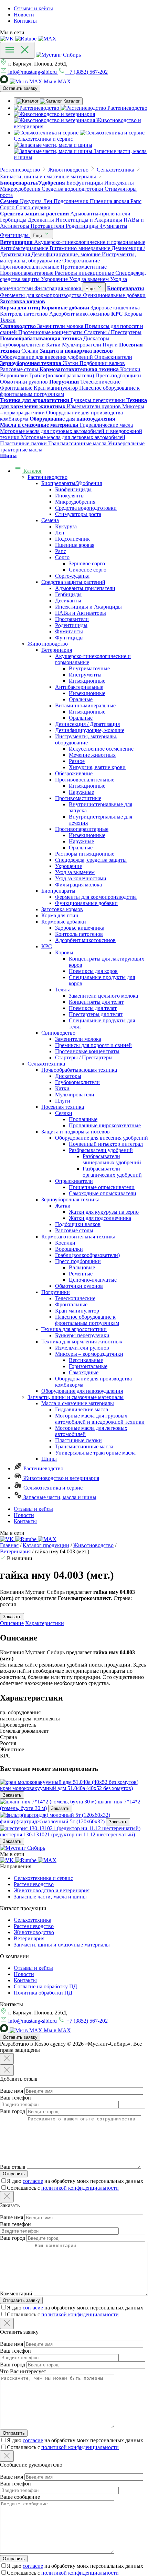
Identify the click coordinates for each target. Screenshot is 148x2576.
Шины (49, 1459)
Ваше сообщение (20, 2497)
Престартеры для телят (96, 1014)
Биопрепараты (58, 891)
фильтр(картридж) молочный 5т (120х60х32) (52, 1821)
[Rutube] (27, 39)
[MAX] (47, 39)
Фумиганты (69, 631)
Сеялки (64, 1113)
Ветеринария (57, 650)
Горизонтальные (88, 1366)
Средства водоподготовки (86, 508)
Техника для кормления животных (82, 1342)
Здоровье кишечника (80, 928)
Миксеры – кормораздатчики (89, 1354)
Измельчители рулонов (82, 1348)
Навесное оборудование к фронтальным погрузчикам (87, 1320)
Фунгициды (69, 638)
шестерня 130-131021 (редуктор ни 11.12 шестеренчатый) (67, 1834)
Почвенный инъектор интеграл (106, 1144)
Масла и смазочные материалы (78, 1403)
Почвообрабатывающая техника (79, 1070)
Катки (62, 1088)
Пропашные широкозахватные (105, 1125)
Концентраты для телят (96, 1002)
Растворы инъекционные (85, 854)
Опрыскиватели (74, 1181)
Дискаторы (68, 1076)
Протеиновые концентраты (87, 1051)
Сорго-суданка (72, 576)
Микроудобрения (75, 502)
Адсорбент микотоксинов (85, 940)
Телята (63, 990)
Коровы (64, 952)
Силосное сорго (88, 570)
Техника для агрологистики (74, 1329)
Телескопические (75, 1298)
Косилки (65, 1243)
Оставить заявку (20, 88)
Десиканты (68, 601)
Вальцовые (82, 1267)
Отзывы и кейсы (33, 8)
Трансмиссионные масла (84, 1446)
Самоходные (84, 1372)
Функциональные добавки (86, 903)
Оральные (81, 699)
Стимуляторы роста (78, 514)
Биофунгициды (73, 489)
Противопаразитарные (82, 829)
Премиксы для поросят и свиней (93, 1045)
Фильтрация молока (78, 885)
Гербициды (68, 594)
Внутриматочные (89, 668)
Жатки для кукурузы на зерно (104, 1212)
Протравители (72, 619)
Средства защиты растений (73, 582)
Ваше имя (12, 2091)
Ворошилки (69, 1249)
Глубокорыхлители (77, 1082)
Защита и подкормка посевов (76, 1132)
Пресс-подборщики (78, 1261)
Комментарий (16, 2293)
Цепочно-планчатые (93, 1280)
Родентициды (71, 625)
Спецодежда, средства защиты (91, 860)
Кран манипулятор (77, 1311)
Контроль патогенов (79, 934)
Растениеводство (47, 477)
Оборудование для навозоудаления (82, 1391)
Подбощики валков (78, 1224)
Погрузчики (56, 1292)
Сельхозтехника (46, 1064)
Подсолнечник (72, 539)
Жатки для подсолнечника (100, 1218)
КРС (47, 946)
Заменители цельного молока (103, 996)
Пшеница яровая (75, 545)
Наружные (81, 792)
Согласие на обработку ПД (45, 1986)
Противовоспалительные (85, 780)
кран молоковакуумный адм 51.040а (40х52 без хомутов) (66, 1788)
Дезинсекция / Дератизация (87, 724)
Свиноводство (58, 1033)
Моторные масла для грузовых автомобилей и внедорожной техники (100, 1419)
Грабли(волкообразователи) (87, 1255)
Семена (50, 520)
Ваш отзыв (13, 2167)
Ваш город (13, 2111)
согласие (33, 2181)
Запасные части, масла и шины (59, 1497)
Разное (77, 761)
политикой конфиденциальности (80, 2188)
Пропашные (83, 1119)
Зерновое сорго (87, 563)
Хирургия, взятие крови (97, 767)
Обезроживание (74, 773)
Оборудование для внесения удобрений (102, 1138)
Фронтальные (71, 1304)
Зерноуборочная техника (70, 1199)
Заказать (12, 1795)
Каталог (32, 471)
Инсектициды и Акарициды (88, 607)
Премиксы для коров (93, 971)
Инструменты (85, 675)
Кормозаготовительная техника (78, 1237)
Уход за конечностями (81, 878)
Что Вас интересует (23, 2371)
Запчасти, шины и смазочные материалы (76, 1397)
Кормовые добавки (64, 922)
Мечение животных (92, 755)
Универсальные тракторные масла (95, 1453)
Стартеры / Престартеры (84, 1057)
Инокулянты (70, 496)
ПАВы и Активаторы (81, 613)
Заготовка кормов (62, 909)
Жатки (63, 1206)
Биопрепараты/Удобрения (72, 483)
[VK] (8, 39)
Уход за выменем (75, 872)
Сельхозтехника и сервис (52, 1488)
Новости (24, 15)
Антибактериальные (79, 687)
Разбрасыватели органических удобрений (112, 1172)
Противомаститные (78, 798)
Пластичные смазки (78, 1440)
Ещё (38, 236)
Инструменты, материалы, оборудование (86, 739)
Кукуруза (66, 526)
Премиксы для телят (93, 1008)
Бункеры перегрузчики (82, 1335)
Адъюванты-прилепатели (85, 588)
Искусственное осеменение (101, 749)
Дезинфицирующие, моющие (90, 730)
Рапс (61, 551)
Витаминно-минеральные (85, 705)
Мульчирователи (75, 1095)
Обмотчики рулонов (79, 1286)
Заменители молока (78, 1039)
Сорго (62, 557)
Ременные (81, 1274)
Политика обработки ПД (43, 1993)
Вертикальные (86, 1360)
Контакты (25, 21)
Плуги (63, 1101)
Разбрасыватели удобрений (101, 1150)
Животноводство (48, 644)
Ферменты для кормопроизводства (96, 897)
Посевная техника (63, 1107)
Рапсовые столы (74, 1230)
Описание (12, 1623)
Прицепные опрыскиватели (102, 1187)
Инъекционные (87, 681)
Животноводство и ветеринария (61, 1478)
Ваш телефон (15, 2098)
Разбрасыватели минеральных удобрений (112, 1159)
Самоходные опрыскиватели (103, 1193)
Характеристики (45, 1623)
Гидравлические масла (82, 1409)
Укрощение (68, 866)
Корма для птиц (60, 915)
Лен (60, 533)
